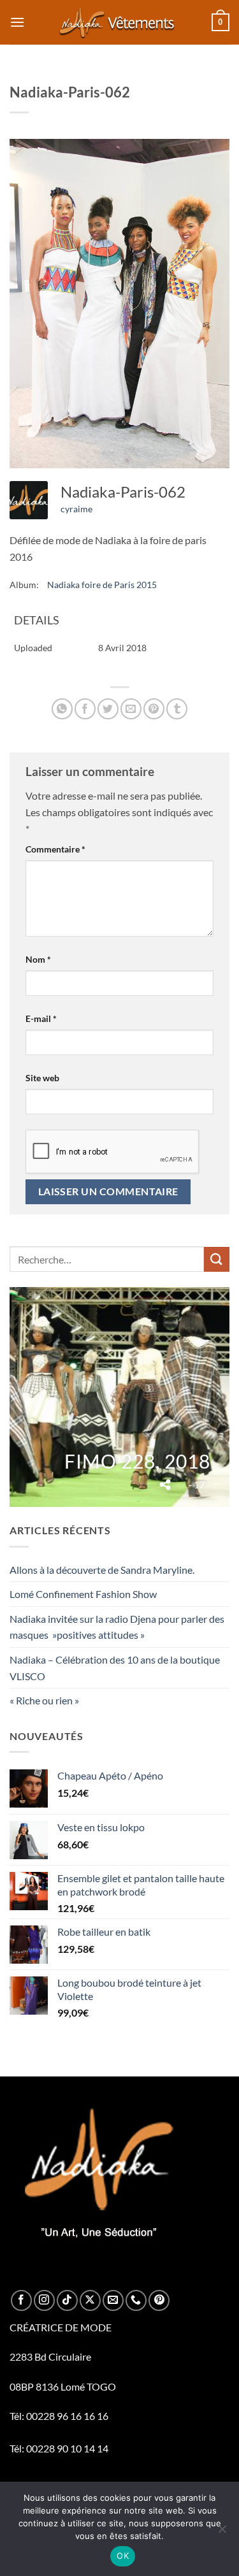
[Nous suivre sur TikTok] (67, 2300)
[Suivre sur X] (90, 2300)
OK (123, 2556)
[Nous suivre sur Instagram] (44, 2300)
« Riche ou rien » (44, 1700)
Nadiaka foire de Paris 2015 (102, 585)
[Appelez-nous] (136, 2300)
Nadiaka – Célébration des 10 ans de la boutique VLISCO (115, 1668)
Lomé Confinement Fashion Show (83, 1594)
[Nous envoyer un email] (113, 2300)
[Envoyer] (217, 1259)
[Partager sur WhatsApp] (62, 709)
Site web (42, 1078)
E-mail (41, 1018)
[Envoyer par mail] (131, 709)
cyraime (76, 509)
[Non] (222, 2533)
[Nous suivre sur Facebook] (21, 2300)
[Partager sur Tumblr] (177, 709)
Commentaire (55, 849)
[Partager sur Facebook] (85, 709)
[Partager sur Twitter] (108, 709)
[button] (17, 22)
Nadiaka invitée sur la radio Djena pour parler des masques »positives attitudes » (117, 1627)
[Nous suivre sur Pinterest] (159, 2300)
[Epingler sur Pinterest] (154, 709)
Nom (38, 959)
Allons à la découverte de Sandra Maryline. (102, 1570)
